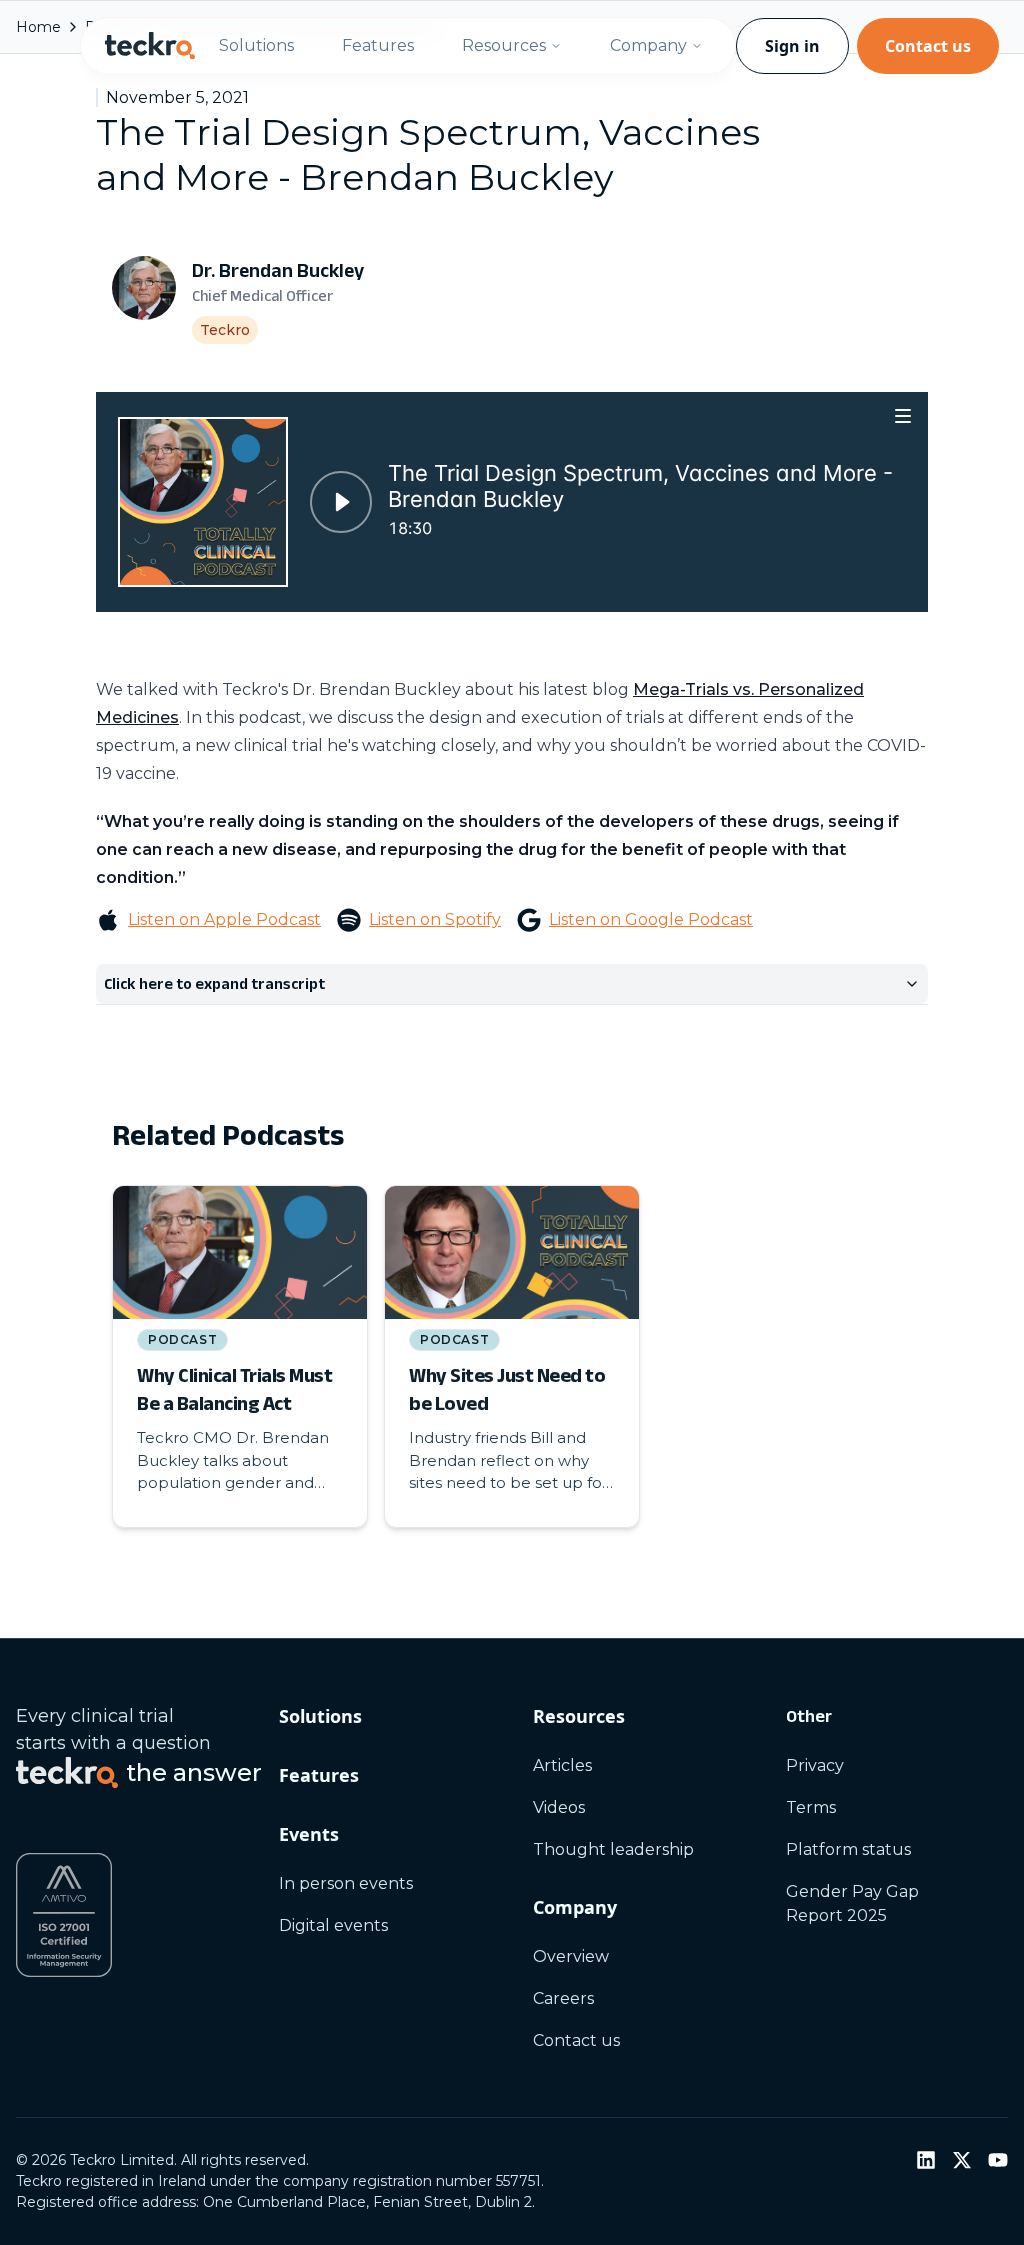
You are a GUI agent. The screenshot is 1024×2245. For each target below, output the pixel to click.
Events (309, 1834)
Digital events (333, 1925)
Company (648, 45)
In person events (346, 1883)
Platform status (848, 1849)
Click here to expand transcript (214, 983)
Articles (562, 1765)
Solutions (256, 45)
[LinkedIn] (926, 2160)
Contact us (928, 46)
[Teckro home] (150, 46)
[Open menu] (904, 415)
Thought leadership (613, 1849)
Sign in (792, 46)
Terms (811, 1807)
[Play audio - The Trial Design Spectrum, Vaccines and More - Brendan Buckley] (341, 502)
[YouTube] (998, 2160)
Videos (559, 1807)
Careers (563, 1998)
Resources (504, 45)
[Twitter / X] (962, 2160)
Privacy (815, 1765)
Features (378, 45)
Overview (571, 1956)
